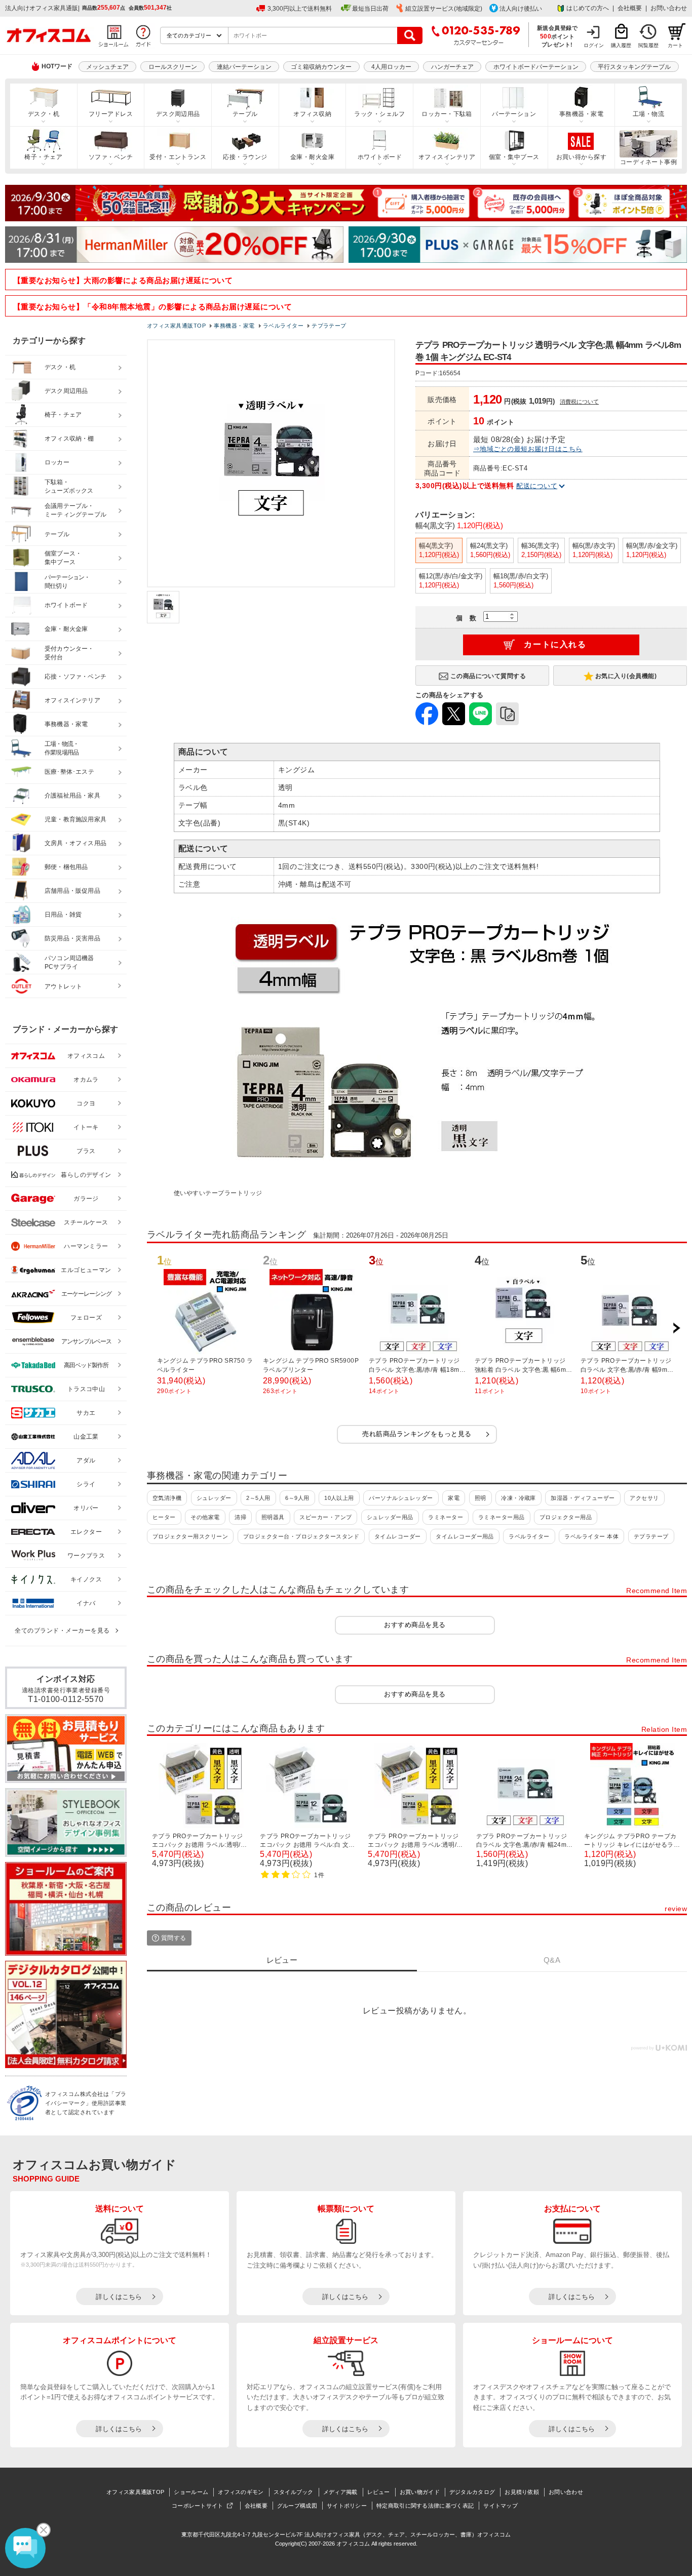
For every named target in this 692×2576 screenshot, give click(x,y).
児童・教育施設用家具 (75, 819)
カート (675, 45)
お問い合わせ (669, 8)
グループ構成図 (297, 2506)
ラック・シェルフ (379, 114)
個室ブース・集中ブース (63, 558)
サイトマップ (501, 2506)
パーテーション (514, 114)
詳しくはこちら (119, 2297)
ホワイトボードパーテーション (536, 67)
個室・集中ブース (514, 157)
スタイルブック (294, 2492)
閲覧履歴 (648, 45)
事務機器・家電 (581, 114)
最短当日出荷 (370, 9)
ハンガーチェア (452, 67)
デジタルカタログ (472, 2492)
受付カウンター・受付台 (69, 653)
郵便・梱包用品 (66, 867)
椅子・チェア (43, 157)
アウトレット (64, 986)
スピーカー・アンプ (325, 1517)
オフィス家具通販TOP (135, 2492)
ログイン (594, 45)
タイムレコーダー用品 (465, 1536)
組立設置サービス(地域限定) (444, 9)
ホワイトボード (380, 157)
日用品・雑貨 (63, 915)
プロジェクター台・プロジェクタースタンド (301, 1536)
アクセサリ (644, 1498)
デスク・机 (44, 114)
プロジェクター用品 (566, 1517)
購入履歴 (621, 45)
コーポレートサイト (198, 2506)
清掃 (240, 1517)
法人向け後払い (521, 9)
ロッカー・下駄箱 (447, 114)
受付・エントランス (178, 157)
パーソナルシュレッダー (401, 1498)
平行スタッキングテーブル (634, 67)
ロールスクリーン (173, 67)
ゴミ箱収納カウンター (321, 67)
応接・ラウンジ (245, 157)
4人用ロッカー (391, 67)
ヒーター (164, 1517)
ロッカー (57, 462)
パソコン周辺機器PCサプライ (69, 962)
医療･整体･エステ (69, 772)
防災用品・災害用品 (72, 938)
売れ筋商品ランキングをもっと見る (417, 1434)
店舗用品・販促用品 (72, 891)
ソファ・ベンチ (111, 157)
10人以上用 (339, 1498)
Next (676, 1328)
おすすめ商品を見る (415, 1625)
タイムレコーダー (398, 1536)
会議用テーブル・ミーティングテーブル (75, 510)
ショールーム (191, 2492)
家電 (454, 1498)
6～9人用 (297, 1498)
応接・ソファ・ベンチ (75, 677)
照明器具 (273, 1517)
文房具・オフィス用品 (75, 843)
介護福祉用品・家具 (72, 796)
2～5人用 (258, 1498)
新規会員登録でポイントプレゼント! (558, 36)
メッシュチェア (107, 67)
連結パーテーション (244, 67)
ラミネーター (446, 1517)
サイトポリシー (347, 2506)
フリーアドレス (111, 114)
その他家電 (205, 1517)
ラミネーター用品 (502, 1517)
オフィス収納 (312, 114)
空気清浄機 (167, 1498)
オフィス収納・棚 (69, 439)
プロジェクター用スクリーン (190, 1536)
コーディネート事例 (648, 162)
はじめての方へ (588, 8)
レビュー (379, 2492)
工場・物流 (648, 114)
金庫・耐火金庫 (312, 157)
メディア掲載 (340, 2492)
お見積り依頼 (522, 2492)
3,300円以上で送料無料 (300, 9)
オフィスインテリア (447, 157)
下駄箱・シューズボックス (69, 486)
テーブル (245, 114)
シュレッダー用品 (390, 1517)
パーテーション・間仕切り (67, 582)
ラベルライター (529, 1536)
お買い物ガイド (420, 2492)
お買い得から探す (582, 157)
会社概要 (630, 8)
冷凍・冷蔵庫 (518, 1498)
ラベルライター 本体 (591, 1536)
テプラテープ (651, 1536)
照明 (480, 1498)
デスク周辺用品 (178, 114)
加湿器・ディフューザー (583, 1498)
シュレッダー (214, 1498)
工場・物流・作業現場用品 (62, 748)
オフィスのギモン (241, 2492)
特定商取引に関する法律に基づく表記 (425, 2506)
